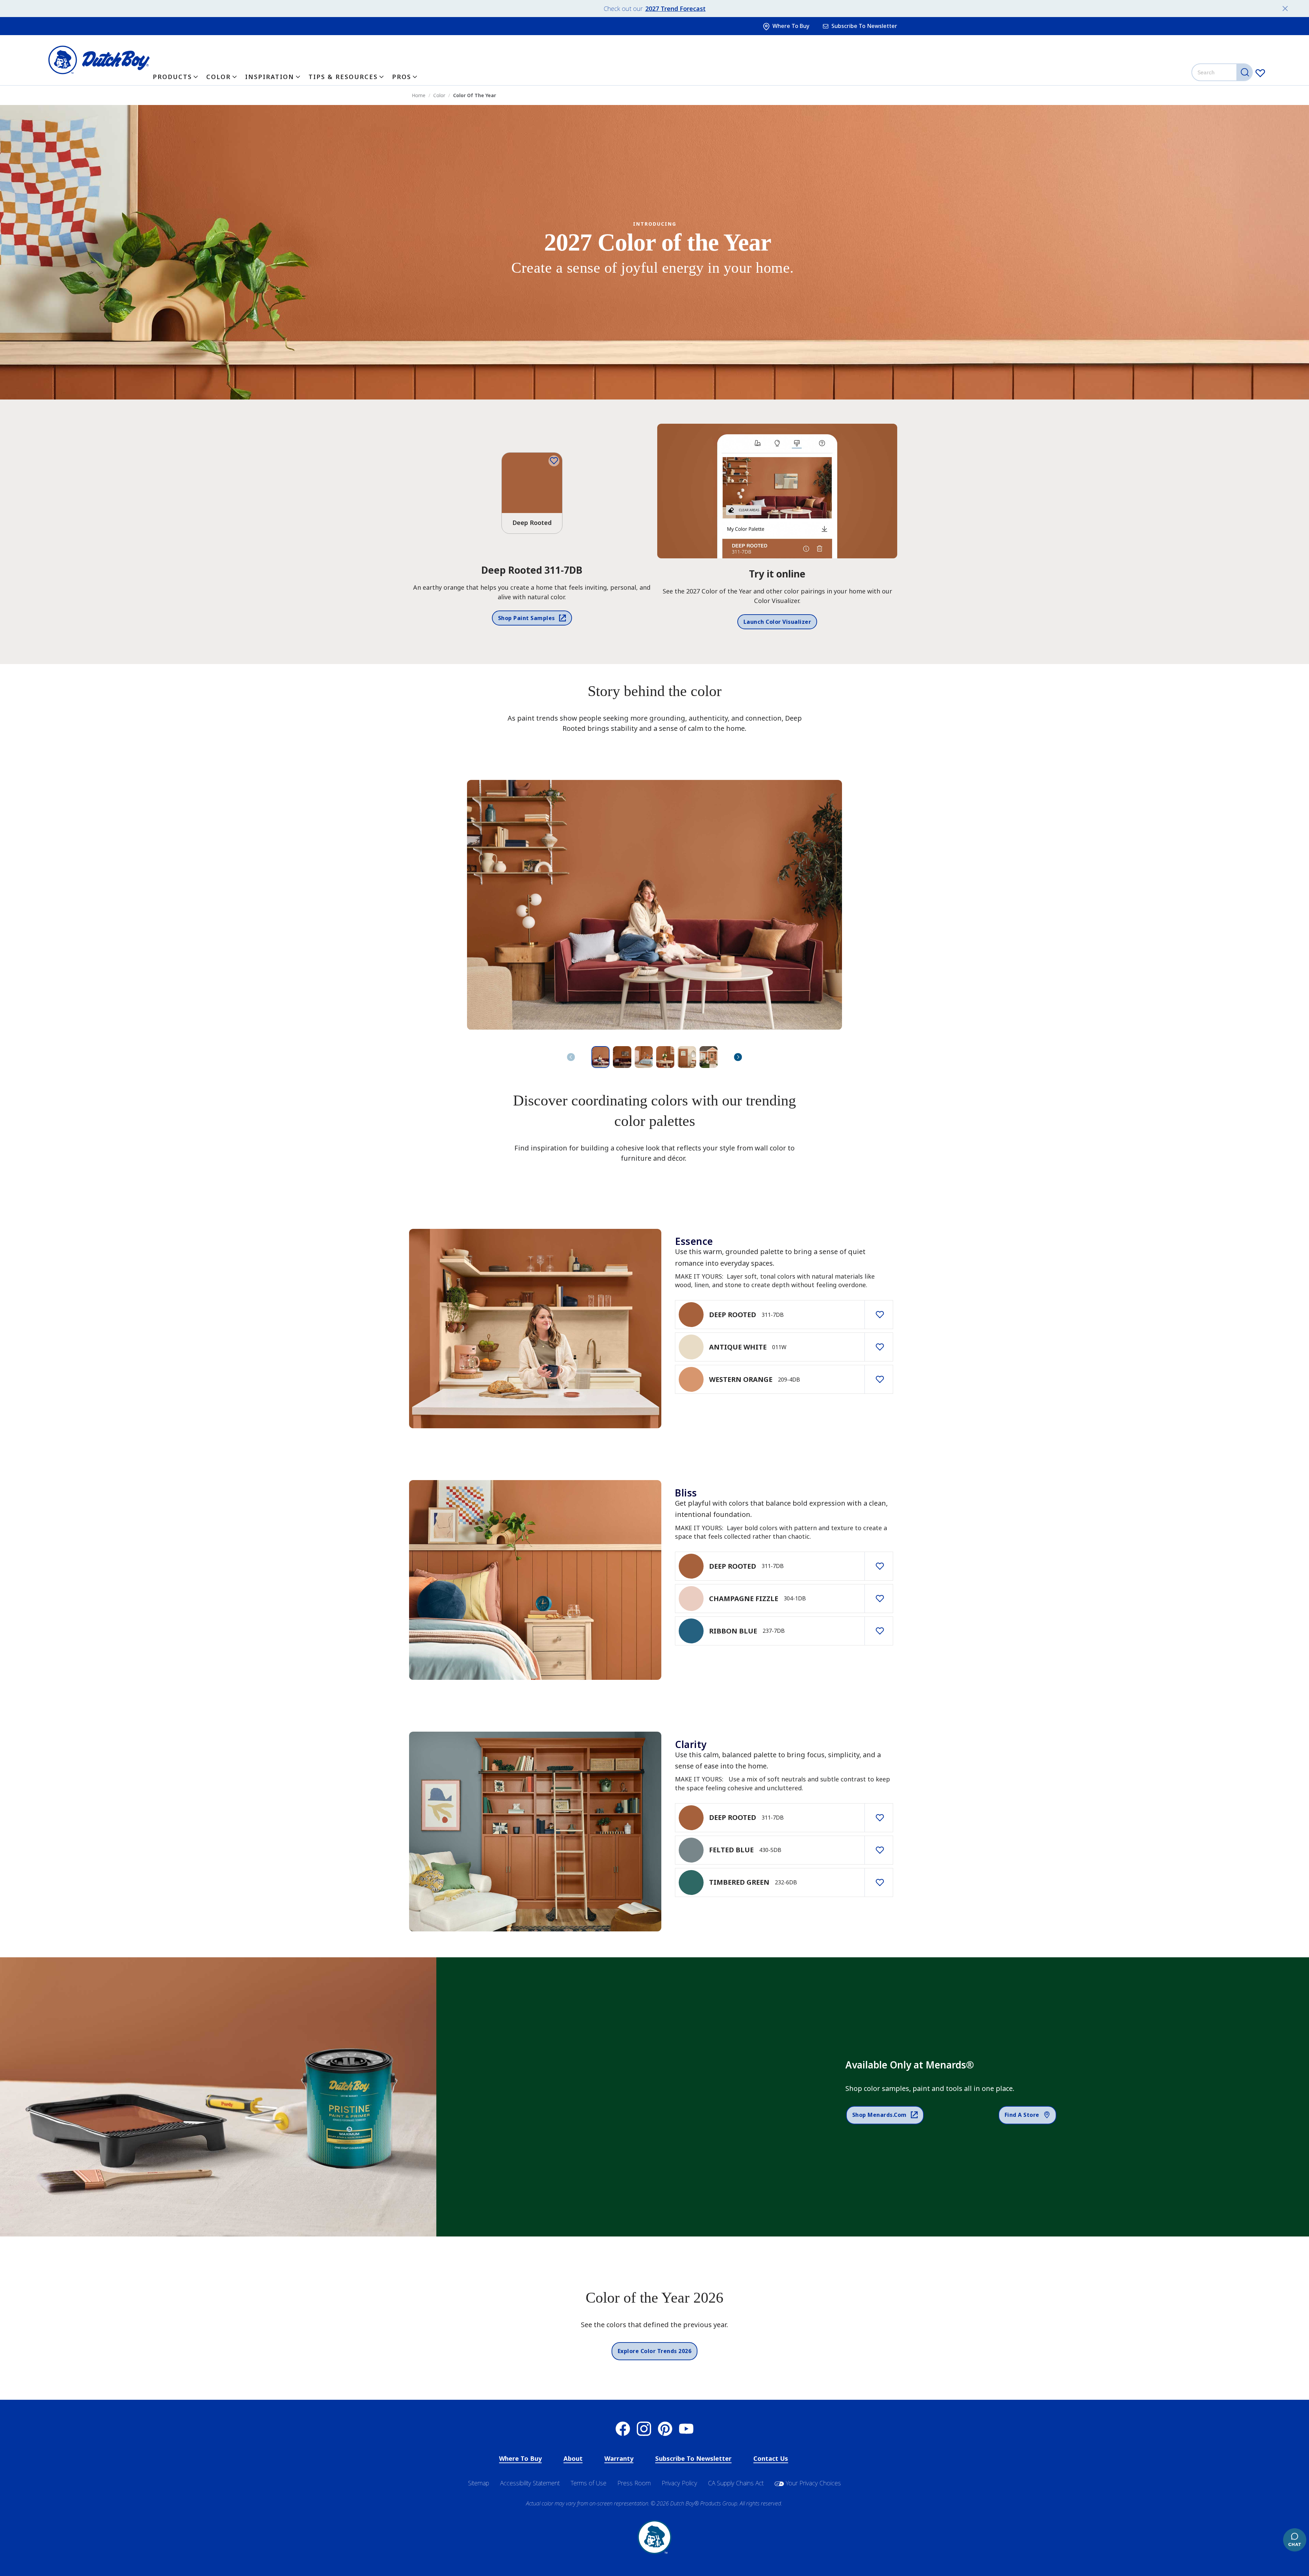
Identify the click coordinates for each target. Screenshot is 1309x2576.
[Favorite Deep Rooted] (554, 461)
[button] (738, 1057)
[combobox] (1223, 72)
